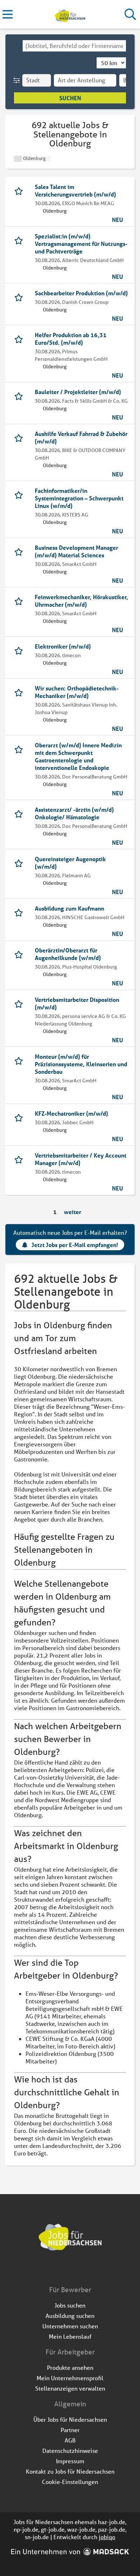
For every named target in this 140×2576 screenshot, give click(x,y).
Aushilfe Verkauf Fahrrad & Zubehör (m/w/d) (81, 437)
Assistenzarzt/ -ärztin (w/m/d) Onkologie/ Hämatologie (74, 813)
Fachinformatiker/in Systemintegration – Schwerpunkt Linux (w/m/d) (79, 498)
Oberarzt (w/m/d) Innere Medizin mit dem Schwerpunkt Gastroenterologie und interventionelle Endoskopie (78, 756)
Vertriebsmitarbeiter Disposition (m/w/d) (77, 1003)
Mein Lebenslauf (70, 2336)
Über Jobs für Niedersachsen (70, 2419)
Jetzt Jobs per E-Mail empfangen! (75, 1245)
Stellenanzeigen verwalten (70, 2388)
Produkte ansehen (70, 2368)
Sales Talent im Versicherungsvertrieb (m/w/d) (75, 190)
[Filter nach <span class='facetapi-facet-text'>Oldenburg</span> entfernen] (18, 159)
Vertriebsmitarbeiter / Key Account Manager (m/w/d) (81, 1159)
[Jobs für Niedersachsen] (70, 14)
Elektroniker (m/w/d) (63, 646)
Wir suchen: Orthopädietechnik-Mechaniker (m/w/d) (77, 692)
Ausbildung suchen (70, 2316)
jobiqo (107, 2537)
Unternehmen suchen (70, 2326)
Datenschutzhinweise (70, 2451)
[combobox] (74, 46)
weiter (73, 1212)
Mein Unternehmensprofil (70, 2378)
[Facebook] (65, 2270)
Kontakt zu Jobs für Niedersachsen (70, 2471)
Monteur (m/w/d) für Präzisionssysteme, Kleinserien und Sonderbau (81, 1064)
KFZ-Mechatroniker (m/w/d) (71, 1113)
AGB (70, 2440)
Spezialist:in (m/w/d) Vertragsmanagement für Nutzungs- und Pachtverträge (81, 244)
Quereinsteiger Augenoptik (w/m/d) (70, 863)
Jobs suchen (70, 2305)
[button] (18, 80)
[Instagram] (77, 2270)
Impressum (70, 2461)
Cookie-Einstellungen (70, 2482)
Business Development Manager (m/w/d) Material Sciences (76, 551)
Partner (70, 2430)
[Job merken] (20, 190)
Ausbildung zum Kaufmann (69, 908)
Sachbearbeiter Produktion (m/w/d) (81, 293)
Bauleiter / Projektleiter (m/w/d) (78, 392)
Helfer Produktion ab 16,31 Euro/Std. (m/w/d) (71, 339)
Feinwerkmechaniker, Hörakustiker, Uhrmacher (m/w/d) (81, 601)
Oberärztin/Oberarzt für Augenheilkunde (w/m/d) (68, 954)
